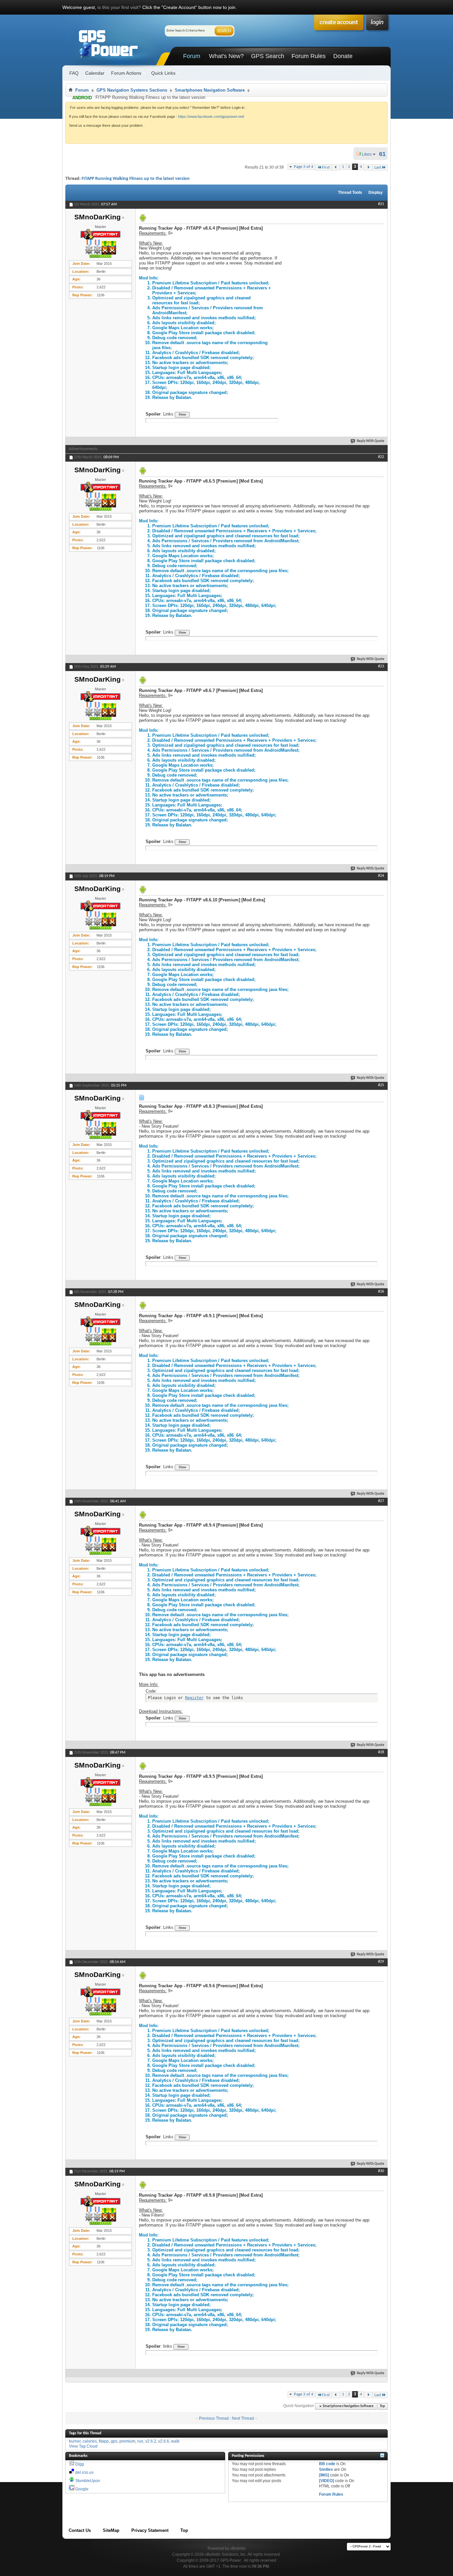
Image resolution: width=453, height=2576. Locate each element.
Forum (192, 56)
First (326, 167)
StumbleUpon (88, 2481)
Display (376, 192)
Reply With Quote (371, 441)
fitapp (104, 2441)
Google (82, 2489)
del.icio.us (84, 2472)
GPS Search (268, 56)
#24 (381, 876)
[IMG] (324, 2475)
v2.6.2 (151, 2441)
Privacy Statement (150, 2530)
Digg (80, 2464)
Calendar (95, 73)
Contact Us (80, 2530)
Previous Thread (214, 2418)
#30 (381, 2171)
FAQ (74, 73)
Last (378, 167)
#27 (381, 1501)
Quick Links (163, 73)
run (140, 2441)
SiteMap (111, 2530)
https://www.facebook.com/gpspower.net (211, 116)
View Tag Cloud (83, 2446)
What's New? (226, 56)
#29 (381, 1962)
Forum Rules (309, 56)
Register (194, 1698)
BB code (327, 2464)
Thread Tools (350, 192)
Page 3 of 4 (304, 167)
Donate (343, 56)
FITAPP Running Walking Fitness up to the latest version (136, 179)
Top (382, 2406)
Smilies (326, 2469)
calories (90, 2441)
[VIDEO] (326, 2481)
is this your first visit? (119, 7)
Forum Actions (126, 73)
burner (75, 2441)
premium (127, 2441)
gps (114, 2441)
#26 (381, 1292)
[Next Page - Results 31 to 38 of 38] (368, 167)
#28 (381, 1752)
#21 (381, 204)
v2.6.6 (164, 2441)
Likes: (369, 154)
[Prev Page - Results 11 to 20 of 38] (336, 167)
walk (175, 2441)
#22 (381, 457)
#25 (381, 1085)
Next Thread (243, 2418)
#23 (381, 666)
